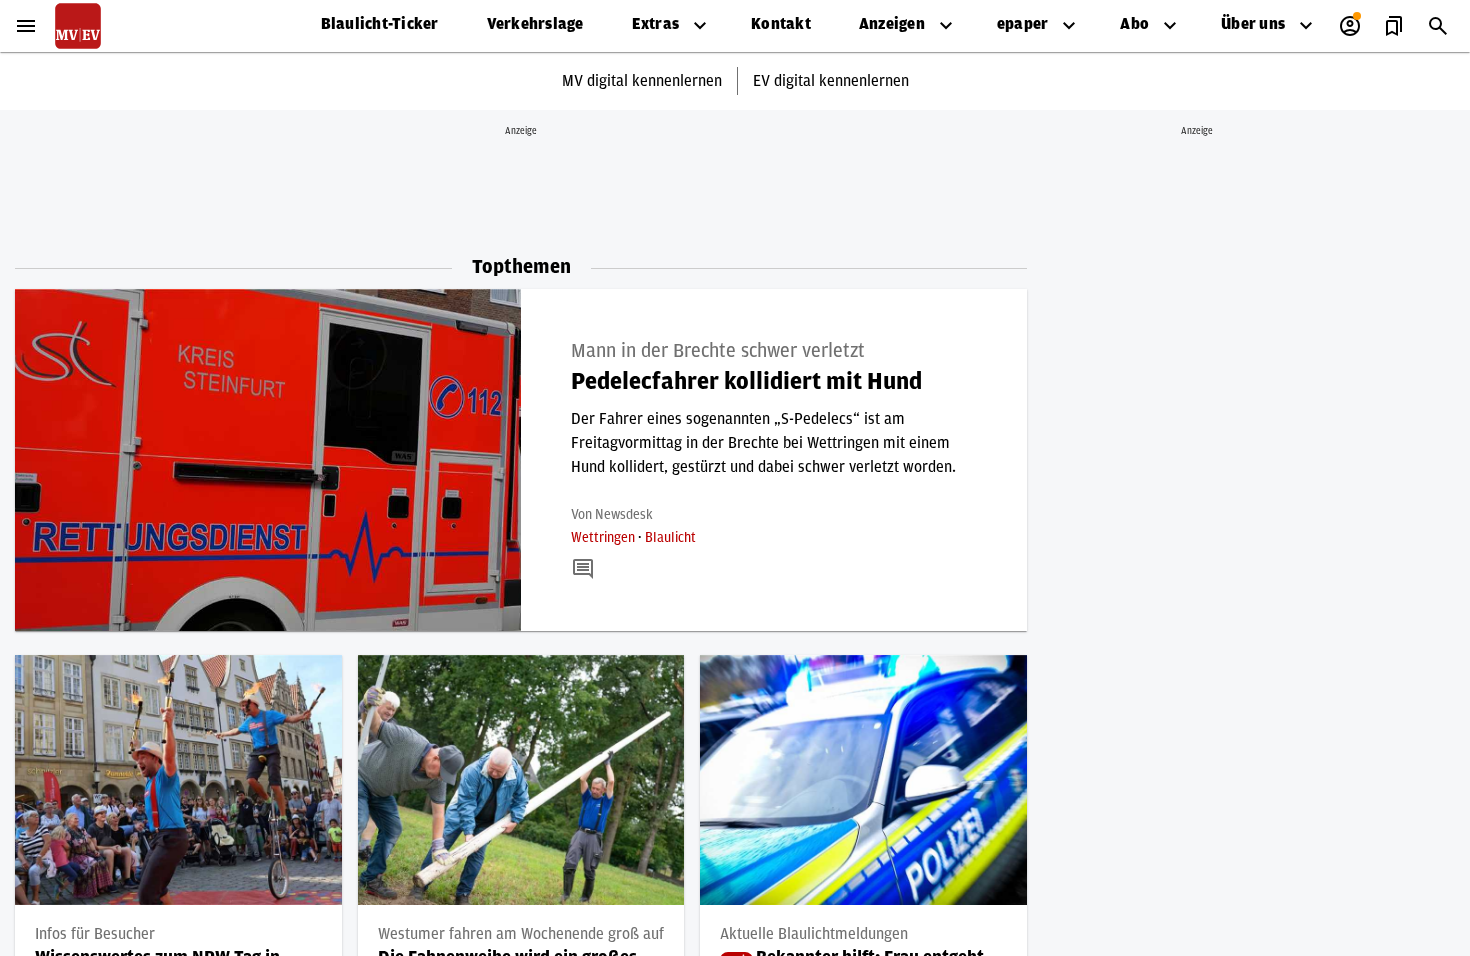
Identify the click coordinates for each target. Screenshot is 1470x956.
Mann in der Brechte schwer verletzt (718, 351)
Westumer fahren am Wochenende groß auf (521, 934)
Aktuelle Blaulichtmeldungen (814, 934)
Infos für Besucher (95, 934)
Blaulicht (670, 538)
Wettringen (604, 538)
